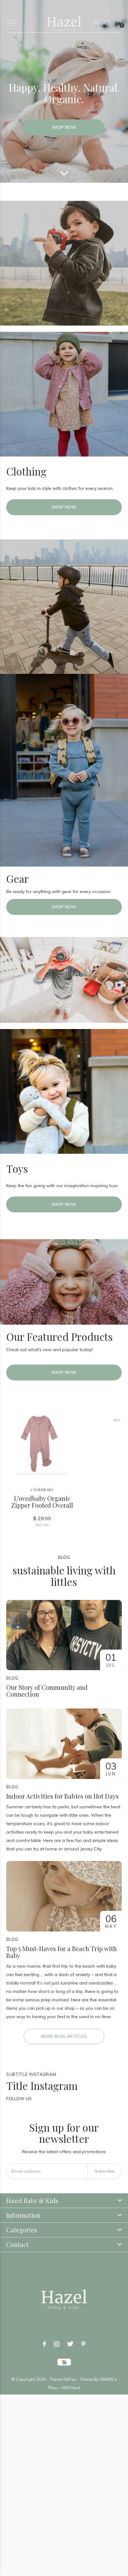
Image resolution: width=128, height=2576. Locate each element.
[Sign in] (96, 23)
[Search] (108, 23)
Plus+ (53, 2388)
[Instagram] (57, 2344)
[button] (11, 23)
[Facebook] (44, 2344)
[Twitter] (70, 2344)
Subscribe (105, 2171)
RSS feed (71, 2388)
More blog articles (64, 2036)
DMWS (107, 2379)
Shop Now (64, 127)
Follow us (19, 2099)
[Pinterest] (83, 2344)
